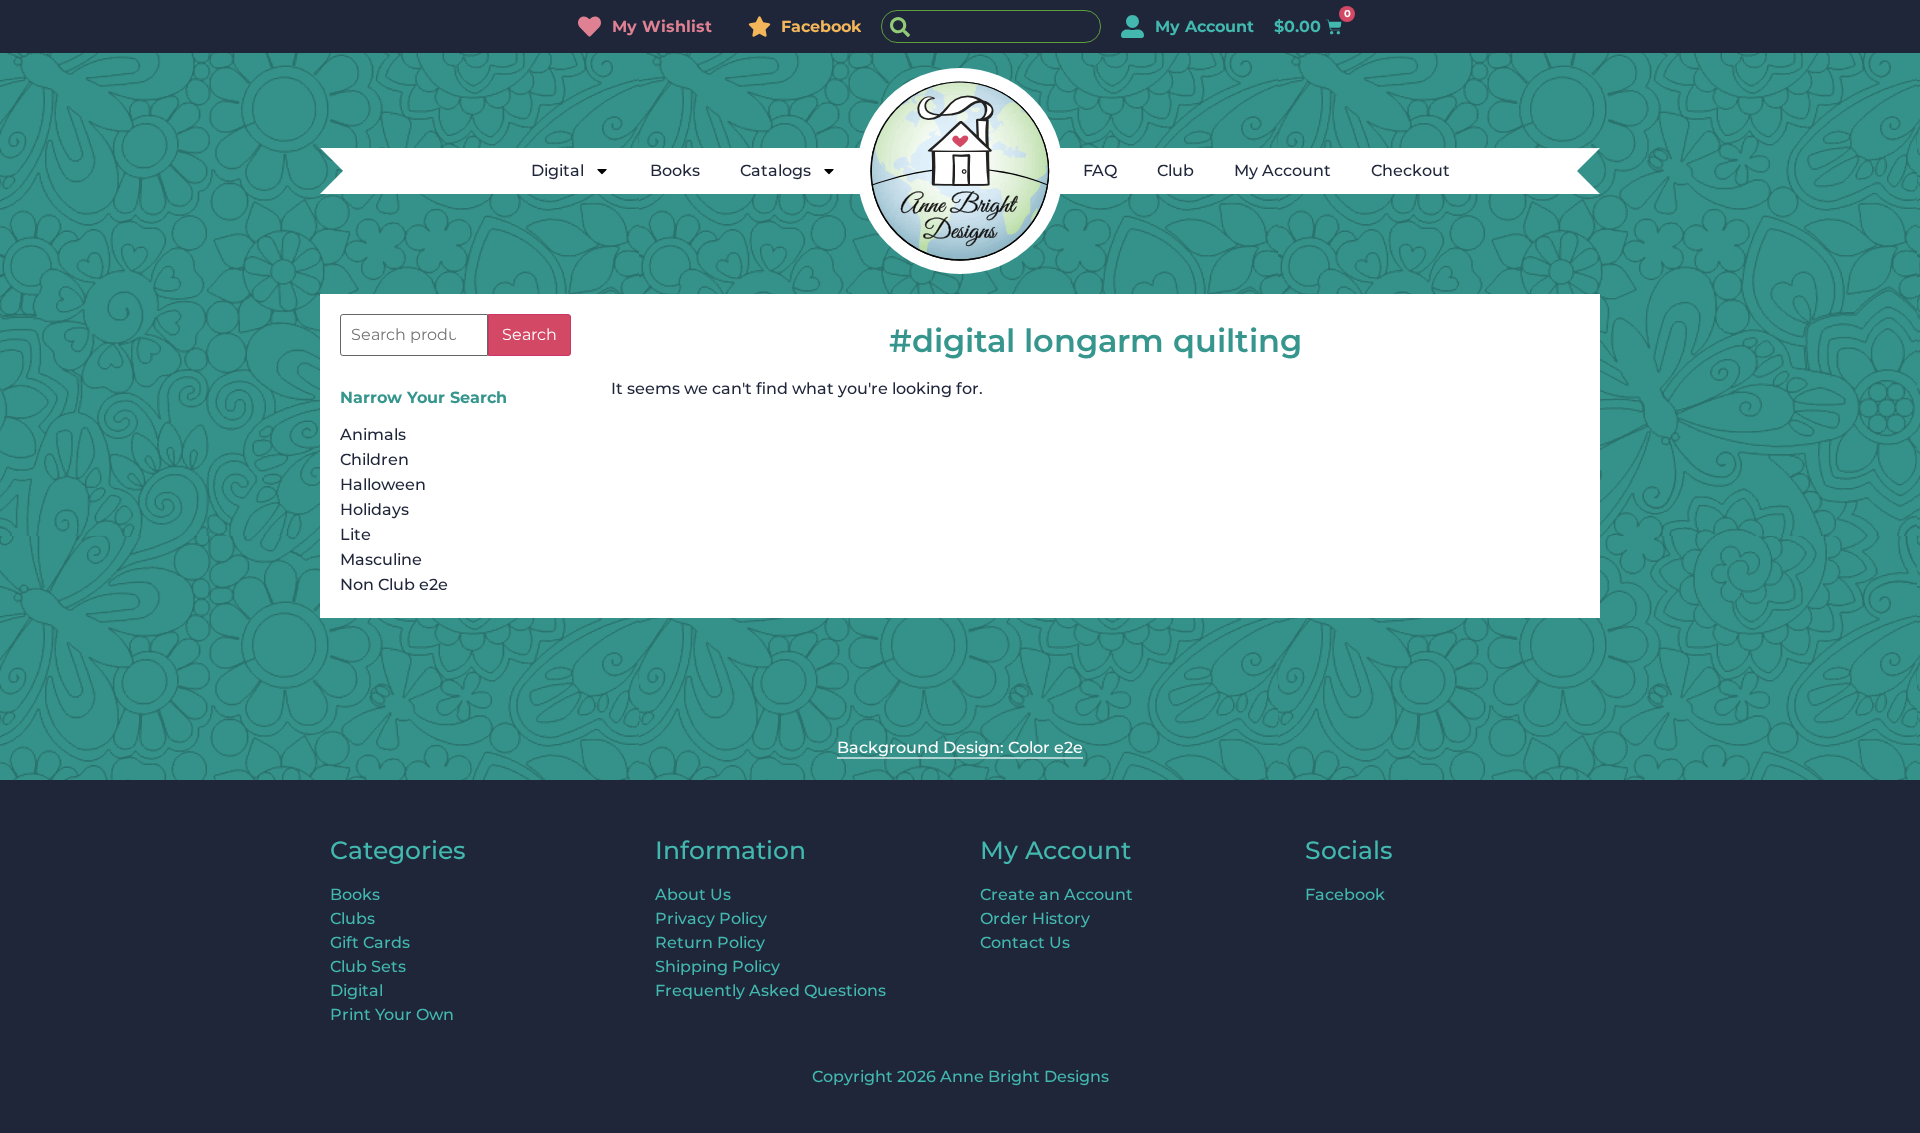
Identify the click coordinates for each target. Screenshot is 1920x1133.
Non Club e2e (394, 584)
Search (529, 334)
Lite (355, 534)
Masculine (381, 559)
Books (675, 170)
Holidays (374, 509)
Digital (557, 170)
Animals (373, 434)
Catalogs (775, 170)
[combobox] (991, 26)
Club (1175, 170)
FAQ (1100, 170)
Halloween (383, 484)
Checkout (1410, 170)
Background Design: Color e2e (960, 747)
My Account (1282, 170)
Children (374, 459)
